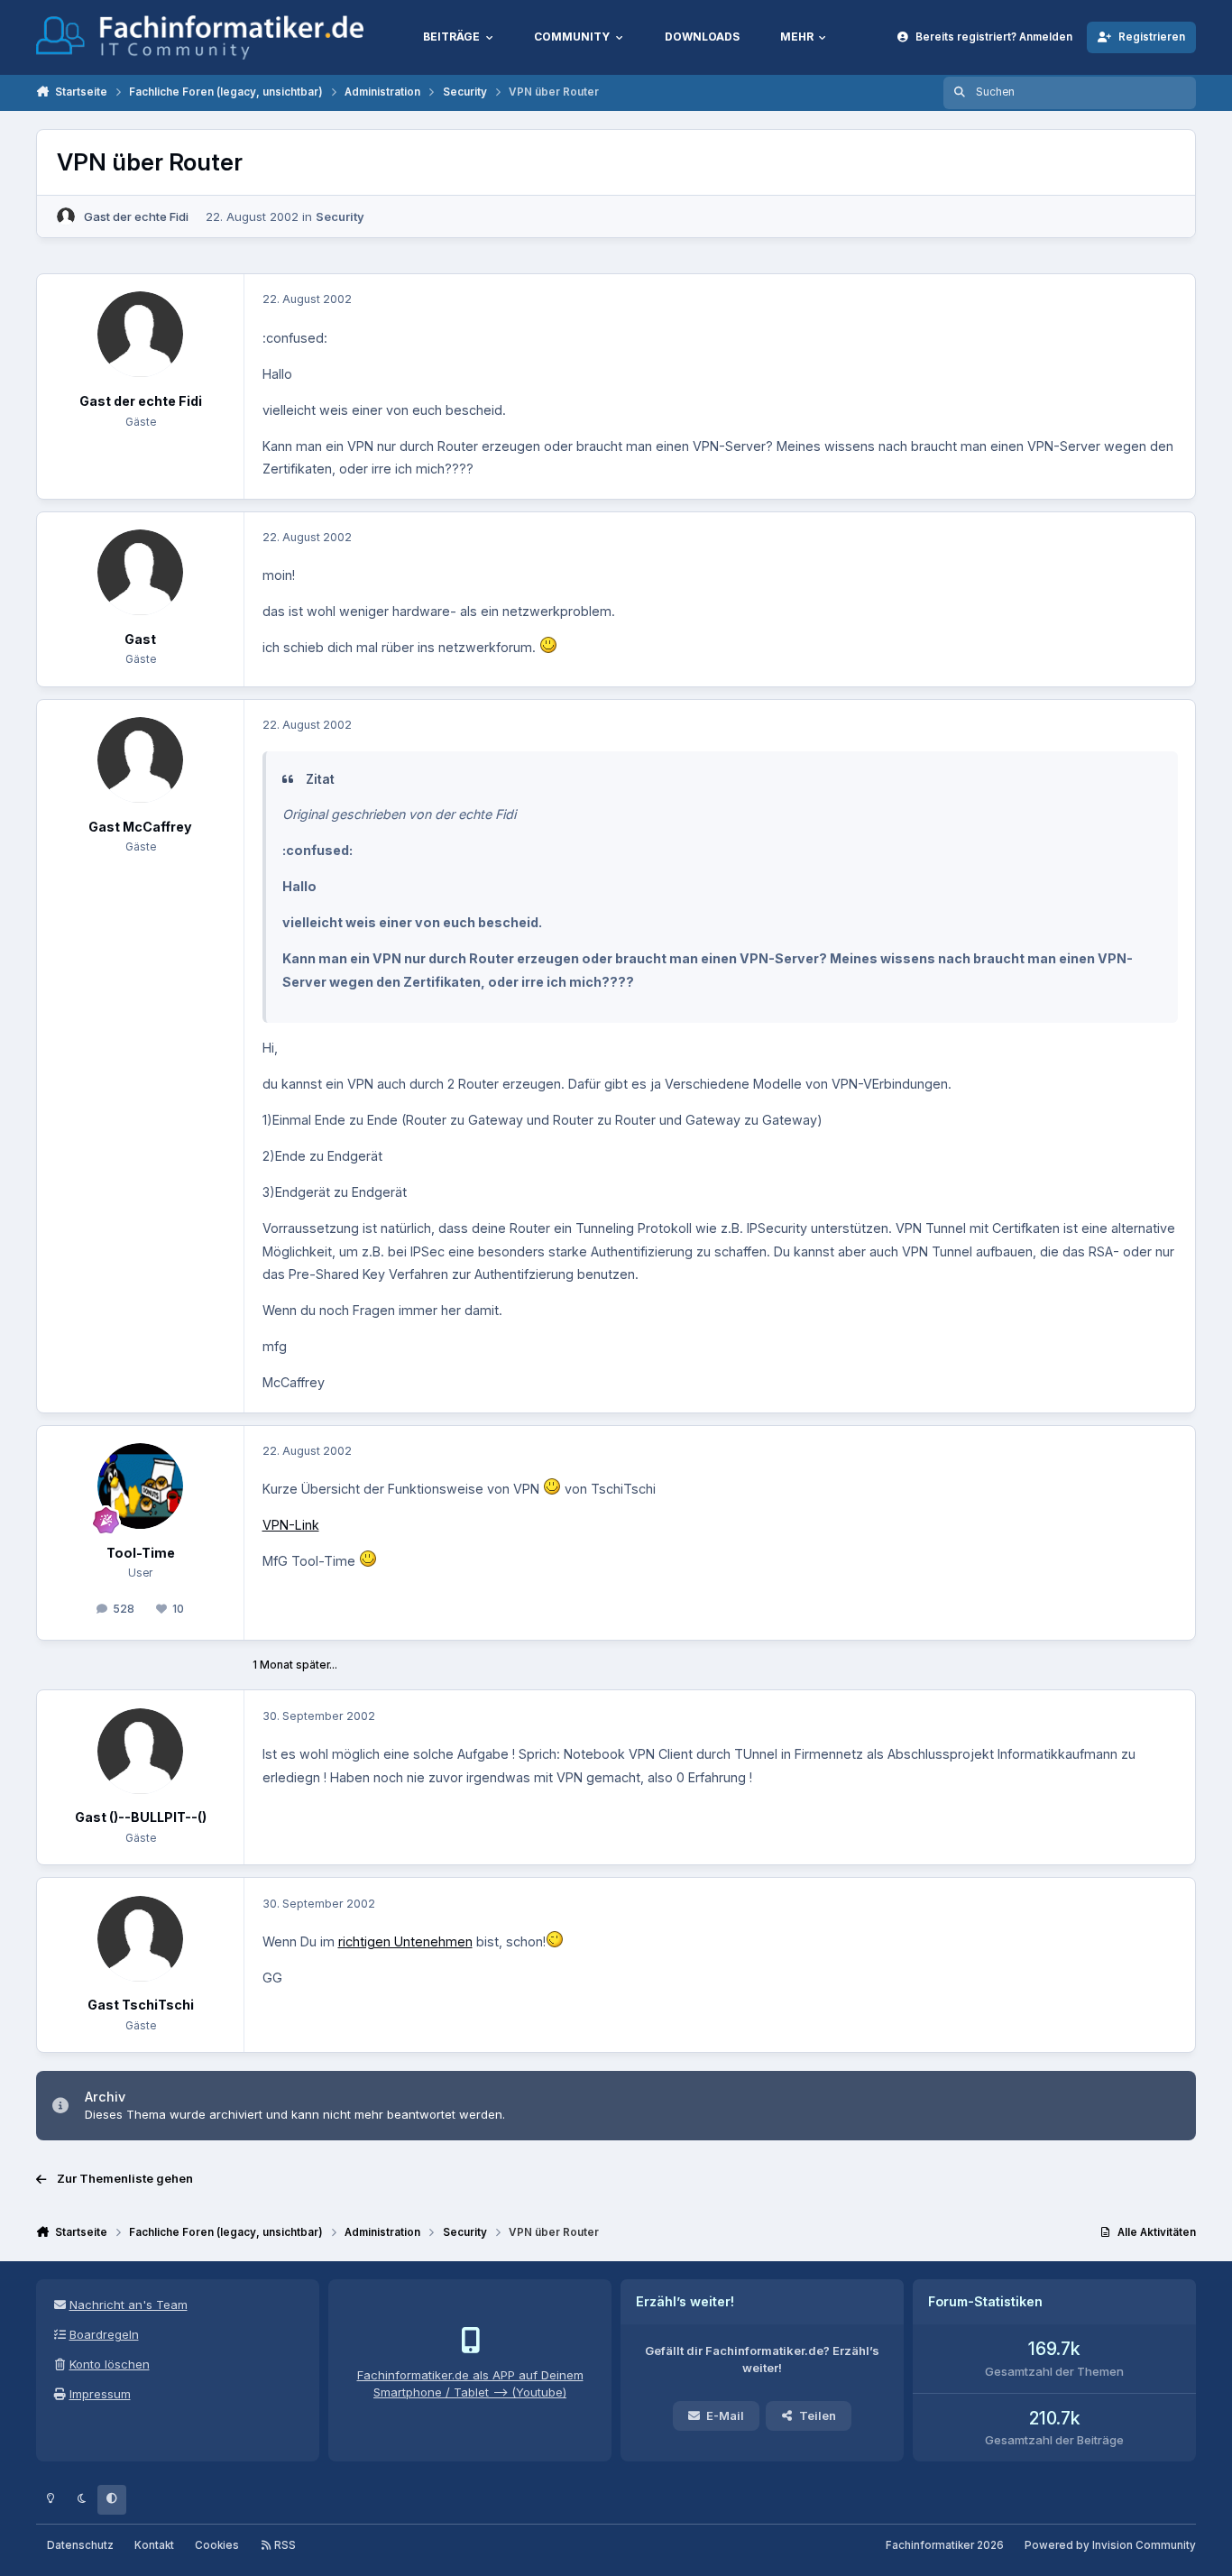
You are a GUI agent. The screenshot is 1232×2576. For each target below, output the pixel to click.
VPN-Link (291, 1525)
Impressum (100, 2394)
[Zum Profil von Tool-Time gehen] (140, 1486)
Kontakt (154, 2545)
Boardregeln (104, 2334)
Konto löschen (110, 2364)
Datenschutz (80, 2545)
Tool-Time (141, 1553)
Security (340, 216)
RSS (284, 2545)
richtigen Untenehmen (405, 1941)
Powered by (1110, 2545)
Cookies (217, 2545)
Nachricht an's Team (129, 2305)
